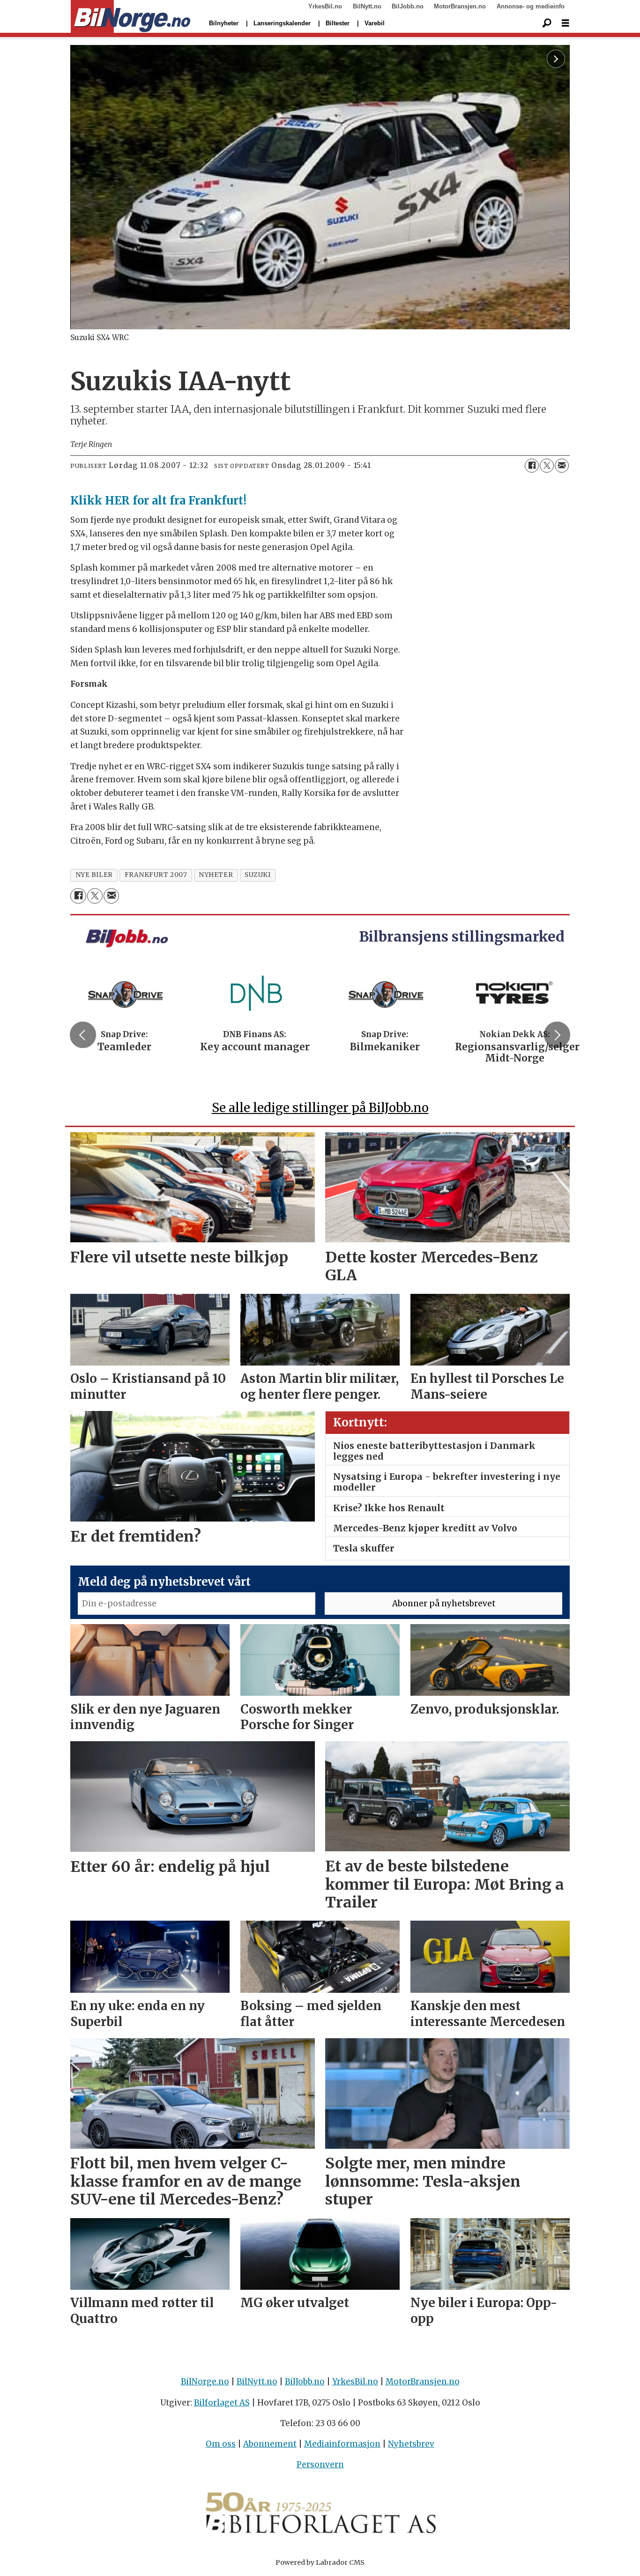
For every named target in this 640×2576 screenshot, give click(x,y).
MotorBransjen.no (460, 6)
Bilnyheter (224, 23)
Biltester (338, 23)
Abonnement (270, 2444)
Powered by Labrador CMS (320, 2562)
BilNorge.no (205, 2382)
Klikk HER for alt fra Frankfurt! (158, 501)
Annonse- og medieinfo (531, 6)
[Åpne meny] (566, 23)
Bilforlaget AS (222, 2403)
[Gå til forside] (130, 17)
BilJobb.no (408, 6)
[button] (83, 1035)
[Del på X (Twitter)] (547, 466)
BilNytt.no (367, 6)
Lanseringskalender (282, 23)
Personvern (320, 2465)
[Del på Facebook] (532, 466)
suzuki (257, 875)
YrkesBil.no (325, 6)
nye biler (94, 875)
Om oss (221, 2444)
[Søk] (547, 23)
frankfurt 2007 (156, 875)
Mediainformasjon (342, 2444)
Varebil (375, 23)
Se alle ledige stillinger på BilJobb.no (320, 1108)
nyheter (216, 875)
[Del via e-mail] (562, 466)
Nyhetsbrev (411, 2444)
